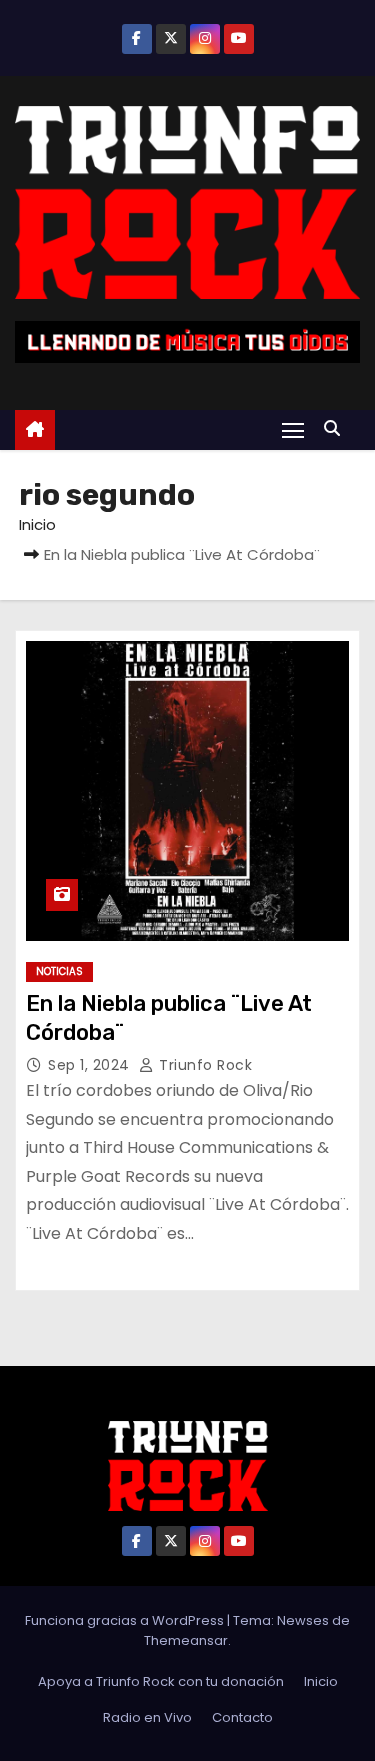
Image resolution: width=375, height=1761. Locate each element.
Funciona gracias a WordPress (126, 1620)
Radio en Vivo (147, 1717)
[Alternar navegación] (293, 429)
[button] (337, 428)
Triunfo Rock (203, 1065)
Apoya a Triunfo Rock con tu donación (161, 1681)
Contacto (242, 1717)
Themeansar (186, 1640)
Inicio (37, 524)
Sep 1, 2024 (91, 1065)
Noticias (59, 971)
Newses (303, 1620)
